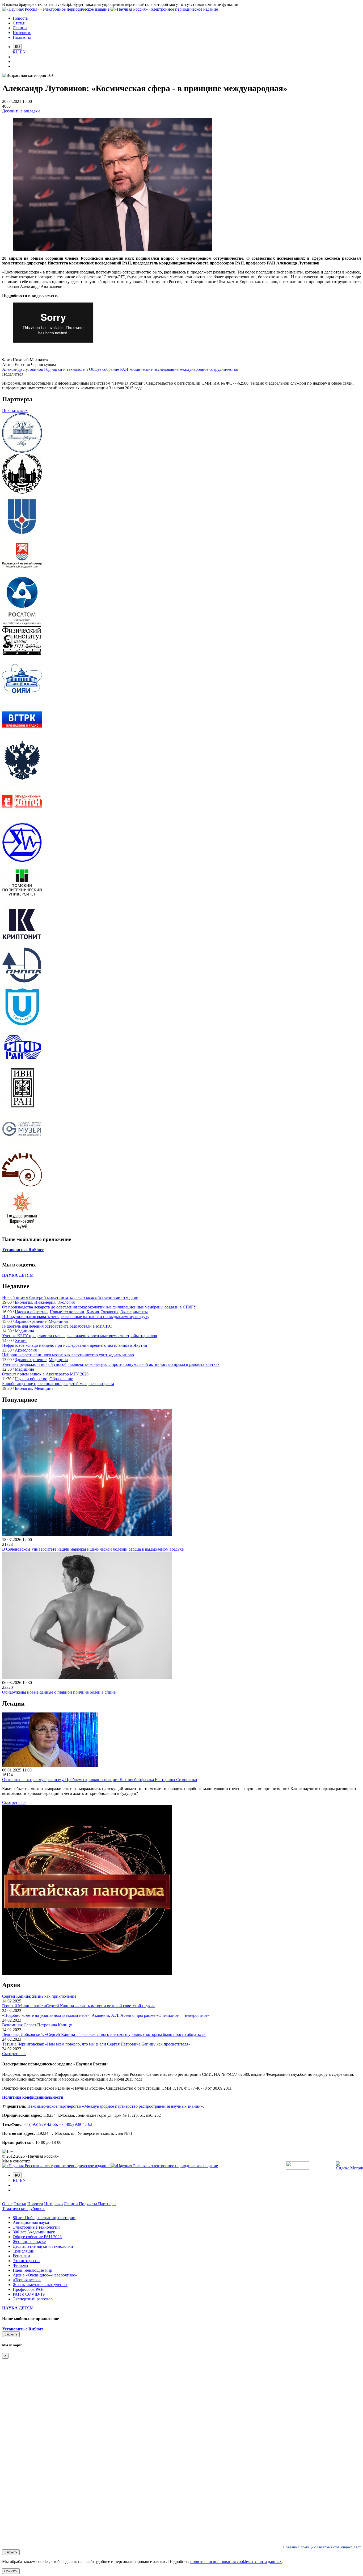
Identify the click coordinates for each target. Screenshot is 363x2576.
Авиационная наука (31, 2222)
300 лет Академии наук (34, 2232)
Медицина (58, 1321)
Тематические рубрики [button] (24, 2209)
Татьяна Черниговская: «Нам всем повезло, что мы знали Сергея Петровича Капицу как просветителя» (96, 2044)
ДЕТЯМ (18, 1275)
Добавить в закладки (21, 111)
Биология (24, 1302)
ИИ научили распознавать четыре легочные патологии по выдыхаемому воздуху (76, 1317)
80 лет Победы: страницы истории (44, 2218)
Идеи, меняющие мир (32, 2270)
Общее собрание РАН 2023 (37, 2237)
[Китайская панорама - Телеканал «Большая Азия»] (87, 1974)
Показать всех (15, 411)
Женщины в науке (29, 2242)
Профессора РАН (28, 2289)
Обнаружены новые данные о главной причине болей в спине (59, 1692)
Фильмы (20, 2265)
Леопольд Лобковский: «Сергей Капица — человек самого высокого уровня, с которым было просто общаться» (104, 2034)
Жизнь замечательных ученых (40, 2285)
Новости (35, 2204)
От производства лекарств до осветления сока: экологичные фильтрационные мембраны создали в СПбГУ (99, 1307)
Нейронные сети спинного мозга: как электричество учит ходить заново (68, 1355)
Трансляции (24, 2251)
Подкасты (88, 2204)
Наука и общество (31, 1312)
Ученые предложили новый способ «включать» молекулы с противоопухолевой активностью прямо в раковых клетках (111, 1364)
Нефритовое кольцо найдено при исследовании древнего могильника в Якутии (75, 1345)
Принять (11, 2571)
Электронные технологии (36, 2227)
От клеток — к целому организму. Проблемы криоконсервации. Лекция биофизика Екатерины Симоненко (100, 1780)
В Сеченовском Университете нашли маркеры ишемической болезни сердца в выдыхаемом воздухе (93, 1549)
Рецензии (21, 2256)
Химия (93, 1312)
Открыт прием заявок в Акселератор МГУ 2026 (45, 1374)
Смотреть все (14, 1802)
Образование (61, 1379)
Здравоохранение (31, 1321)
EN (23, 52)
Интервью (53, 2204)
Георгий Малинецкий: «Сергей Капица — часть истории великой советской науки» (79, 2006)
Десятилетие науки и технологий (43, 2246)
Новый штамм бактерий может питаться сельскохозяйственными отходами (70, 1297)
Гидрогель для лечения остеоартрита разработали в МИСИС (57, 1326)
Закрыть (11, 2334)
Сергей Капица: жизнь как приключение (39, 1996)
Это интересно (26, 2261)
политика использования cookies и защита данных (236, 2562)
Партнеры (107, 2204)
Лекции (71, 2204)
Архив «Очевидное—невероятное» (45, 2275)
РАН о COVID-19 (29, 2294)
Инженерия (45, 1302)
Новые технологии (67, 1312)
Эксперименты (134, 1312)
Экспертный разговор (33, 2299)
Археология (26, 1350)
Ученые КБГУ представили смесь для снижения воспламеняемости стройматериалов (80, 1336)
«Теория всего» (27, 2280)
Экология (66, 1302)
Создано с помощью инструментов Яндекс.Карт (322, 2547)
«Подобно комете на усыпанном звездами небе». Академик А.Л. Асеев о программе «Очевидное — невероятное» (106, 2015)
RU (16, 52)
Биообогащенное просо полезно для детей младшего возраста (58, 1384)
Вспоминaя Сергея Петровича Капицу (37, 2025)
